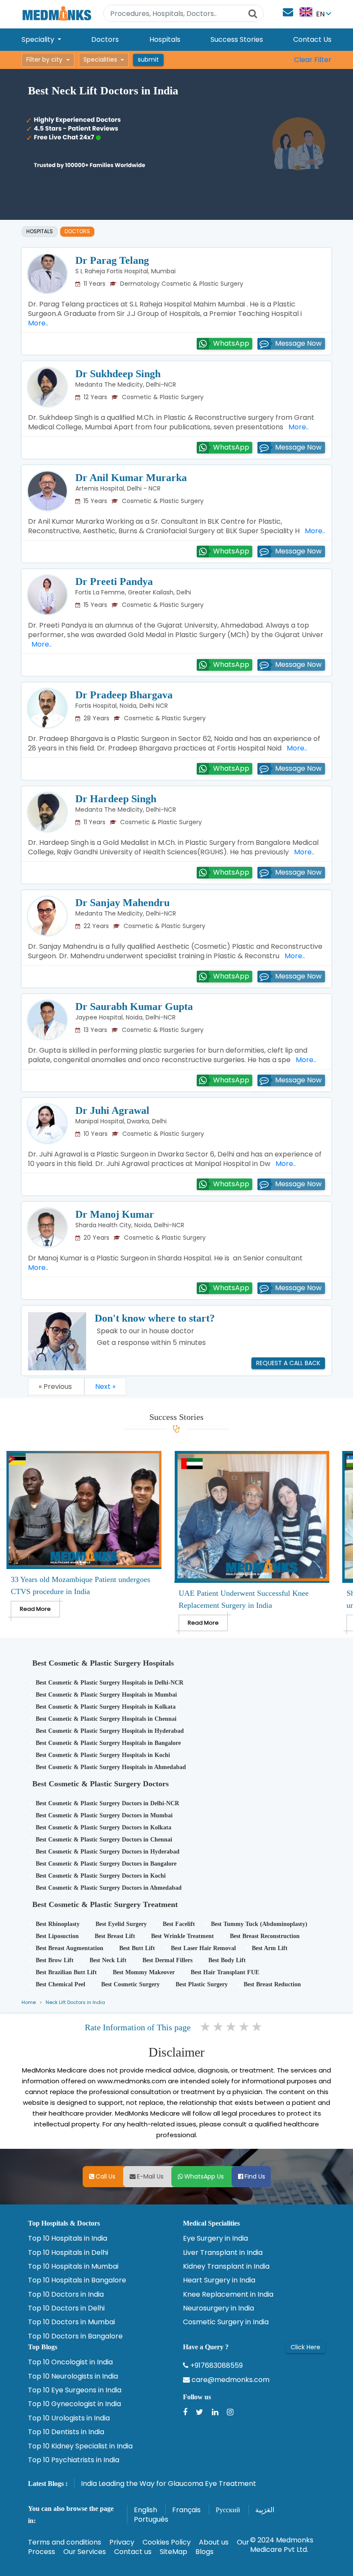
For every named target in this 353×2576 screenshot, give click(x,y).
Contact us (133, 2552)
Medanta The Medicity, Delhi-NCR (126, 385)
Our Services (85, 2552)
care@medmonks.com (230, 2380)
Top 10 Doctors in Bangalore (75, 2336)
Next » (105, 1386)
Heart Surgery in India (219, 2280)
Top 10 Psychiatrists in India (74, 2460)
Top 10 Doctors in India (66, 2295)
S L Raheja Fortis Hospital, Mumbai (125, 271)
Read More (35, 1609)
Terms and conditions (65, 2542)
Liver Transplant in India (223, 2253)
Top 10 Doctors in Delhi (66, 2308)
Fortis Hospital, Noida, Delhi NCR (122, 706)
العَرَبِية (265, 2510)
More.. (297, 427)
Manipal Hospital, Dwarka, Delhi (121, 1121)
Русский (228, 2510)
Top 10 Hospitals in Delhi (68, 2253)
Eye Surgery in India (215, 2238)
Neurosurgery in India (218, 2308)
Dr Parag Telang (112, 260)
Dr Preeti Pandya (114, 581)
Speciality (39, 39)
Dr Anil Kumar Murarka (131, 478)
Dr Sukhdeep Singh (118, 374)
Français (186, 2510)
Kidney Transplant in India (226, 2267)
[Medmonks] (57, 13)
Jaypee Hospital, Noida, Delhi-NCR (125, 1017)
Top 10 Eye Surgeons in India (75, 2390)
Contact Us (312, 39)
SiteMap (173, 2552)
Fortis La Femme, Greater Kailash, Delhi (133, 592)
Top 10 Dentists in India (66, 2432)
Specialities (100, 59)
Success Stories (237, 39)
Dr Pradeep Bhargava (124, 695)
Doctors (105, 39)
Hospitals (165, 39)
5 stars (257, 2027)
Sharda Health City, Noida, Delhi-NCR (130, 1225)
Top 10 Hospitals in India (68, 2238)
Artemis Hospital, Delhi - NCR (118, 488)
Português (151, 2519)
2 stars (219, 2027)
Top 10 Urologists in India (69, 2418)
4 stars (245, 2027)
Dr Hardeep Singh (116, 799)
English (146, 2510)
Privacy (122, 2542)
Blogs (204, 2552)
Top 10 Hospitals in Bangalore (77, 2280)
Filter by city (44, 59)
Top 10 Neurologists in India (73, 2376)
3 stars (232, 2027)
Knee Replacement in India (228, 2295)
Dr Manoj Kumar (115, 1214)
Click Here (305, 2347)
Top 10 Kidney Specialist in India (80, 2446)
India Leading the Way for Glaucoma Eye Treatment (169, 2484)
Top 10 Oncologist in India (70, 2362)
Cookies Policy (167, 2542)
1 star (206, 2027)
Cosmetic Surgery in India (226, 2322)
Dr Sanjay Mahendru (122, 903)
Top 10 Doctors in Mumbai (71, 2322)
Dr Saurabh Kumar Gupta (134, 1007)
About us (214, 2542)
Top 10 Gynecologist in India (74, 2404)
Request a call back (288, 1363)
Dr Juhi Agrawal (112, 1110)
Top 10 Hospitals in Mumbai (73, 2267)
